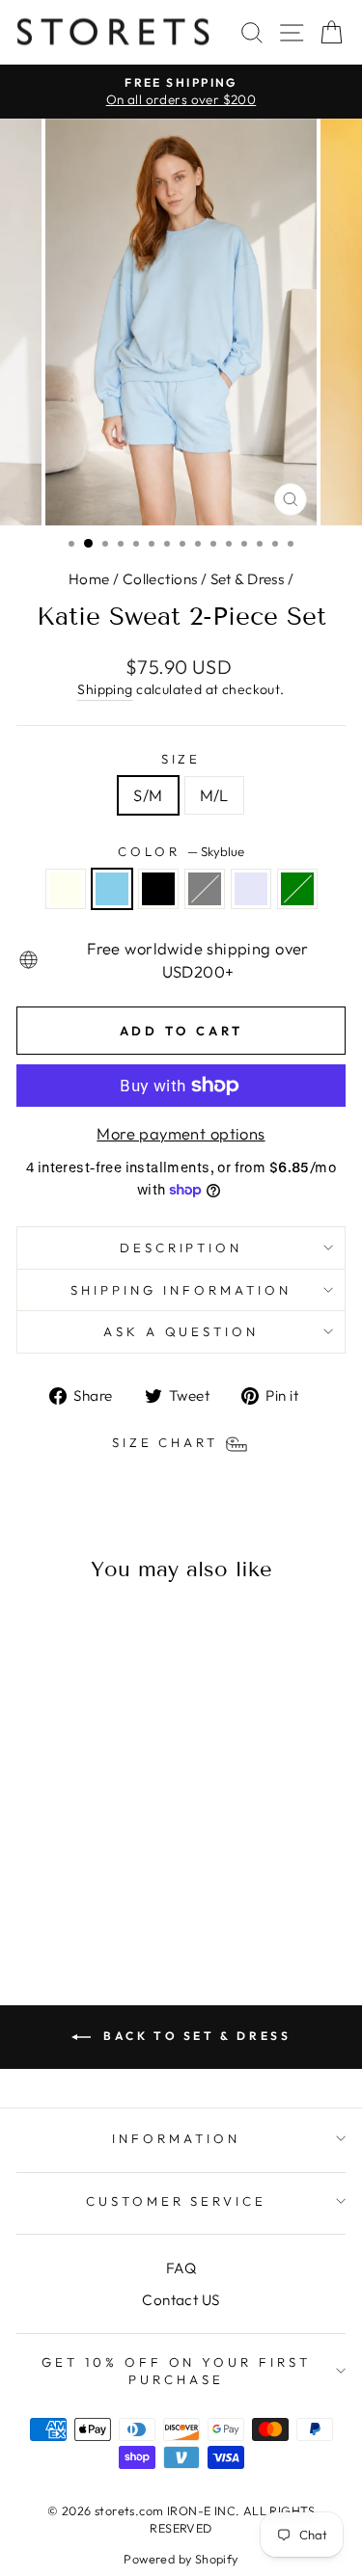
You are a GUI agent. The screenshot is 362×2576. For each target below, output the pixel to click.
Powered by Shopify (181, 2559)
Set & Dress (248, 579)
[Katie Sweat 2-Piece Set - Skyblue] (56, 1873)
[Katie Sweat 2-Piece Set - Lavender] (123, 1873)
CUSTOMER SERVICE (177, 2201)
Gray (205, 889)
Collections (160, 579)
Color (181, 851)
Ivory (66, 889)
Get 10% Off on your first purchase (176, 2371)
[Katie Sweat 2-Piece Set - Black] (79, 1873)
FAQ (181, 2268)
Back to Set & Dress (195, 2036)
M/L (214, 795)
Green (297, 889)
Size (181, 759)
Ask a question (181, 1331)
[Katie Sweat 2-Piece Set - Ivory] (34, 1873)
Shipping (105, 689)
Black (158, 889)
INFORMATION (176, 2138)
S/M (148, 795)
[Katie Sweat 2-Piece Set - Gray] (101, 1873)
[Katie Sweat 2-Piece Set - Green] (79, 1891)
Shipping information (181, 1290)
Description (181, 1248)
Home (89, 579)
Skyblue (112, 889)
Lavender (251, 889)
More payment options (181, 1133)
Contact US (181, 2300)
